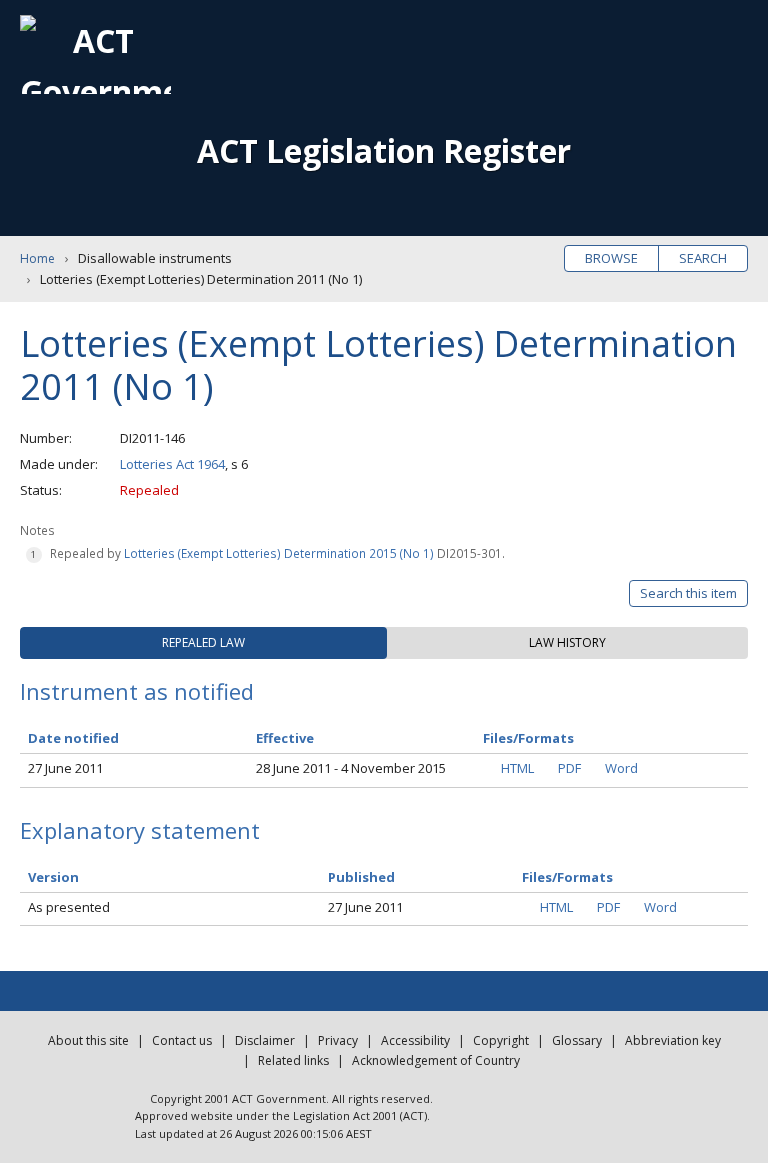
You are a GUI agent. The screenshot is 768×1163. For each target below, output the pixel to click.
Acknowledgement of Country (436, 1060)
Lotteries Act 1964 (172, 464)
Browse (611, 258)
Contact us (182, 1040)
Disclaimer (265, 1040)
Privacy (338, 1040)
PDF (569, 768)
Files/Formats (567, 877)
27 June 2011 (65, 768)
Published (361, 877)
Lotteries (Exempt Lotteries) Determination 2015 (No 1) (279, 553)
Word (621, 768)
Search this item (688, 593)
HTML (517, 768)
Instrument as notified (137, 691)
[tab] (203, 643)
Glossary (577, 1040)
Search (703, 258)
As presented (69, 907)
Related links (293, 1060)
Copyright (501, 1040)
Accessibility (415, 1040)
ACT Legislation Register (384, 150)
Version (53, 877)
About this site (88, 1040)
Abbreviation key (673, 1040)
